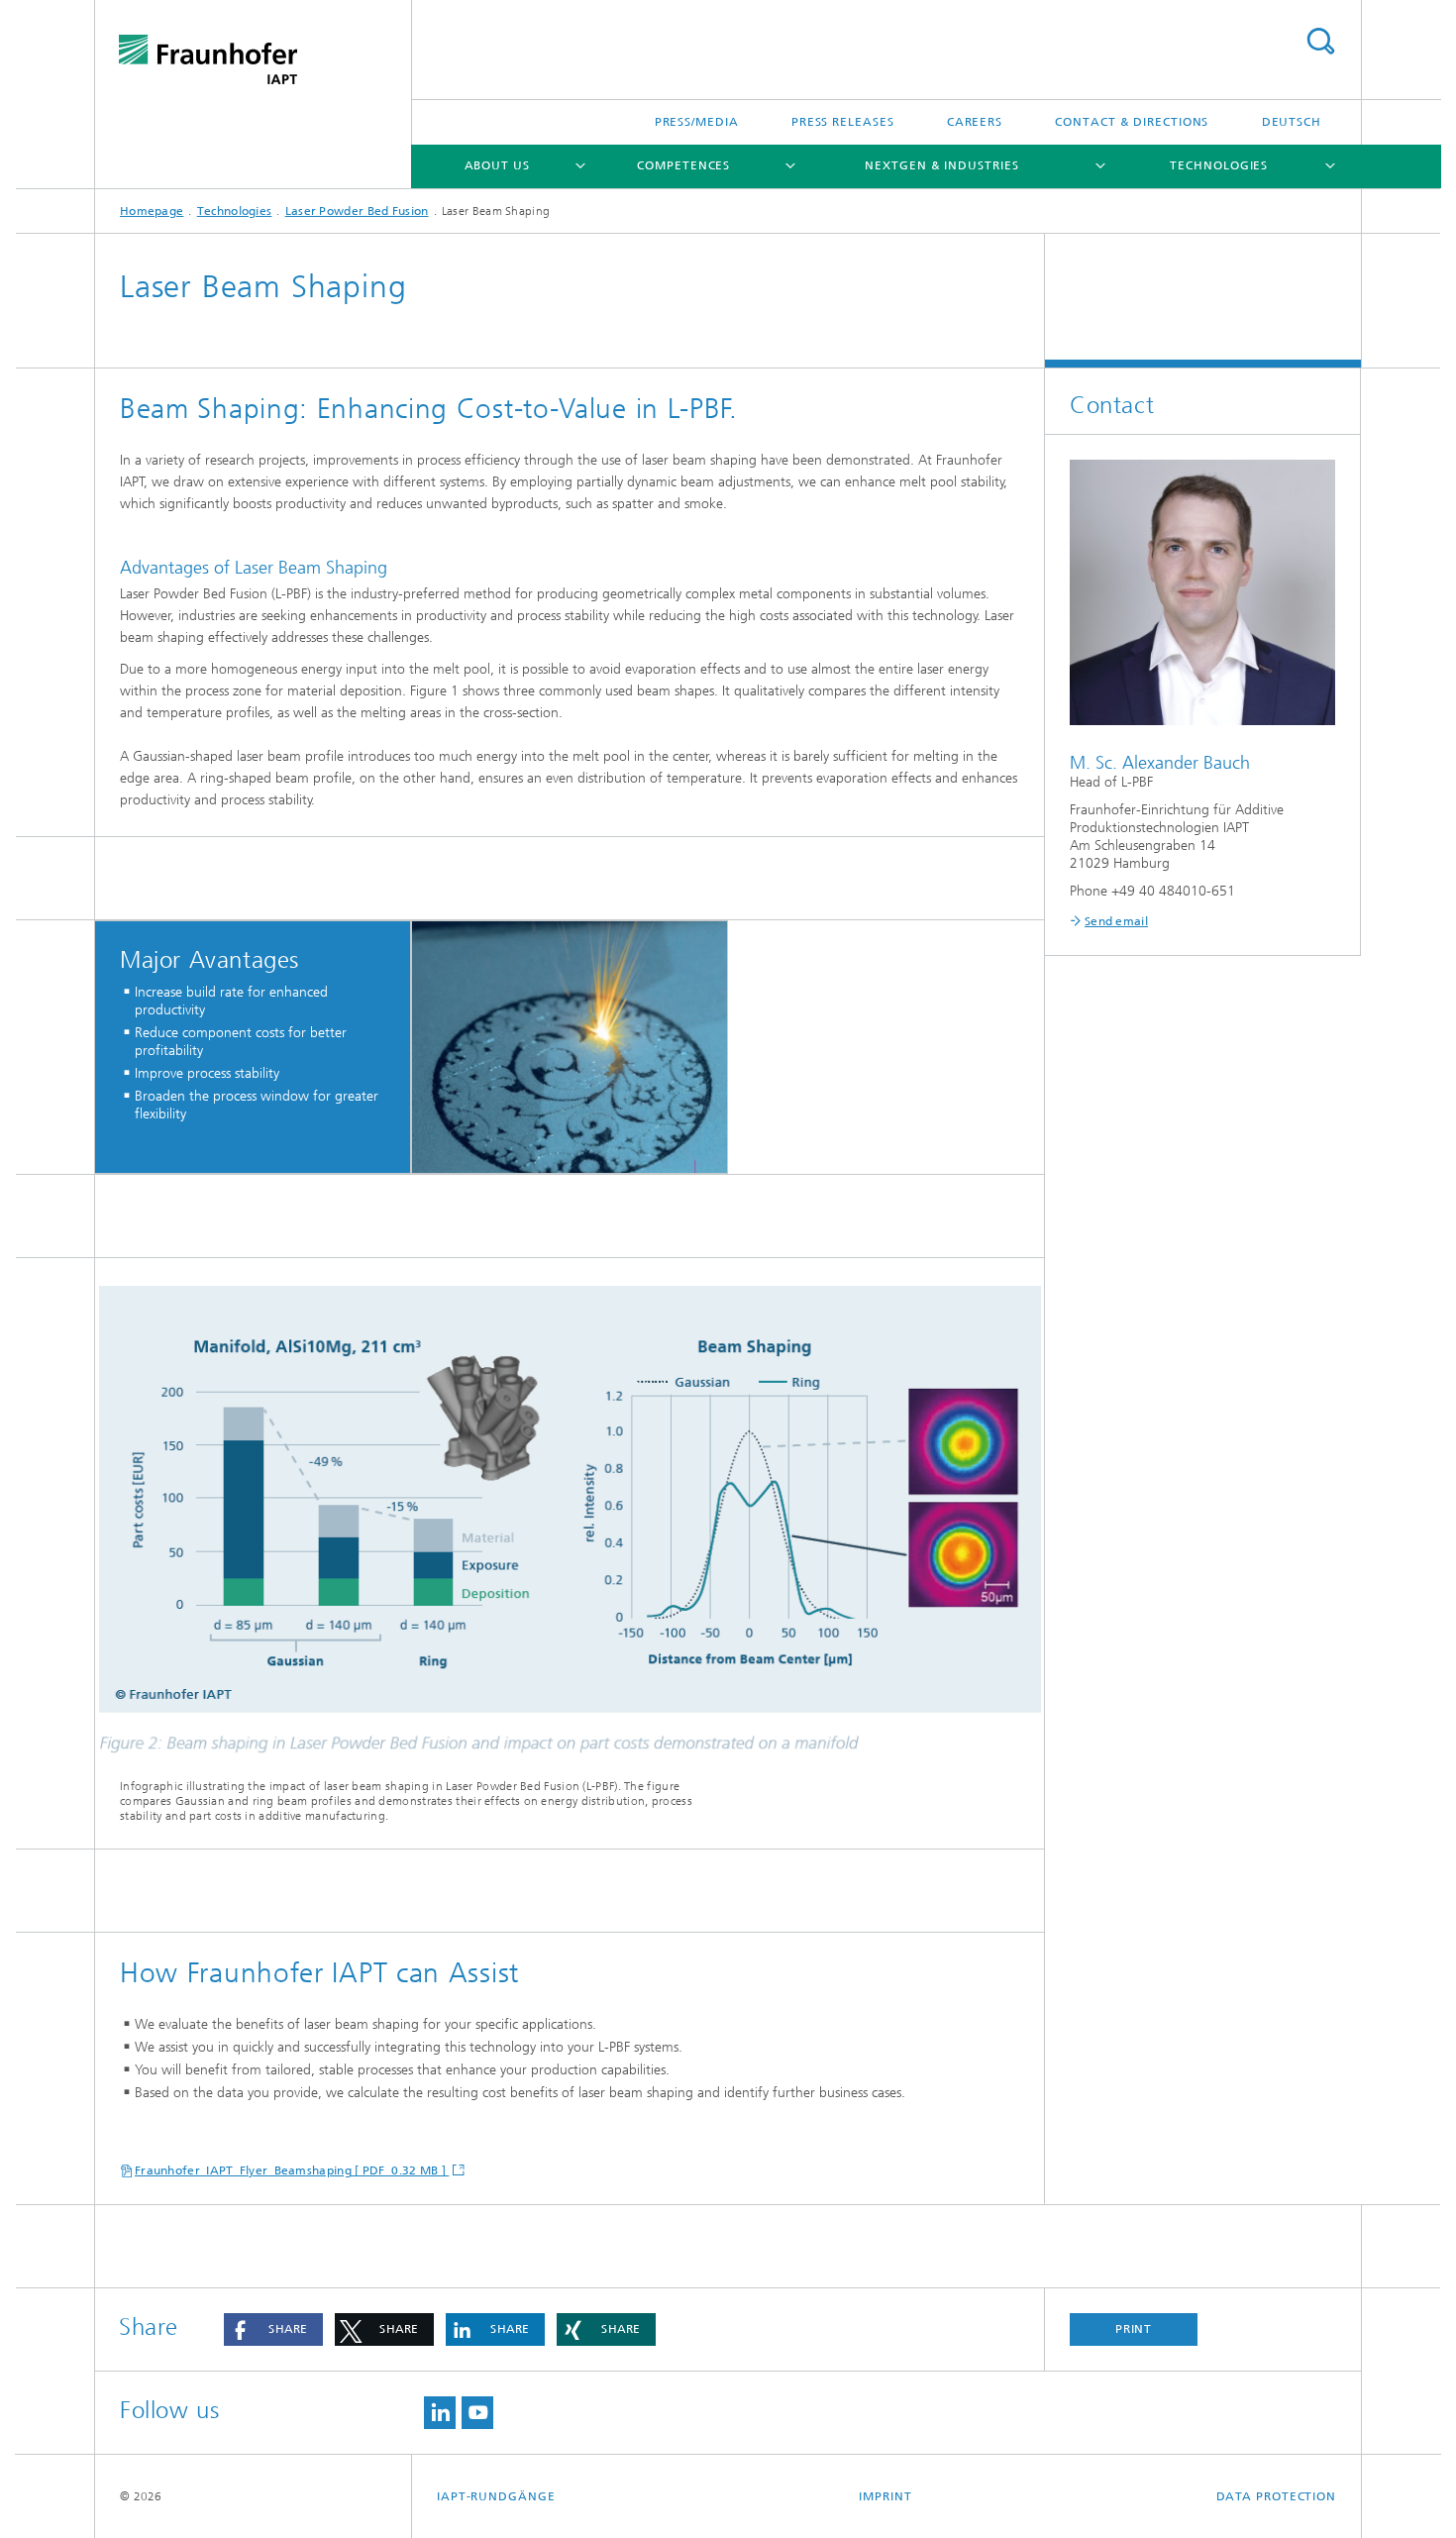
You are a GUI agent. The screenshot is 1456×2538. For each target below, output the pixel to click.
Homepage (152, 211)
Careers (975, 122)
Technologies (1219, 165)
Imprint (885, 2496)
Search (1320, 41)
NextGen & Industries (941, 165)
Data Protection (1277, 2496)
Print (1134, 2329)
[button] (273, 2329)
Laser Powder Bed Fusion (357, 211)
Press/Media (697, 122)
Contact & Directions (1132, 122)
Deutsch (1292, 122)
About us (497, 165)
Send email (1116, 921)
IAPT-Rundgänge (496, 2496)
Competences (683, 165)
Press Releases (843, 122)
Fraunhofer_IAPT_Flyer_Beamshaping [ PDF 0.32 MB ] (292, 2170)
